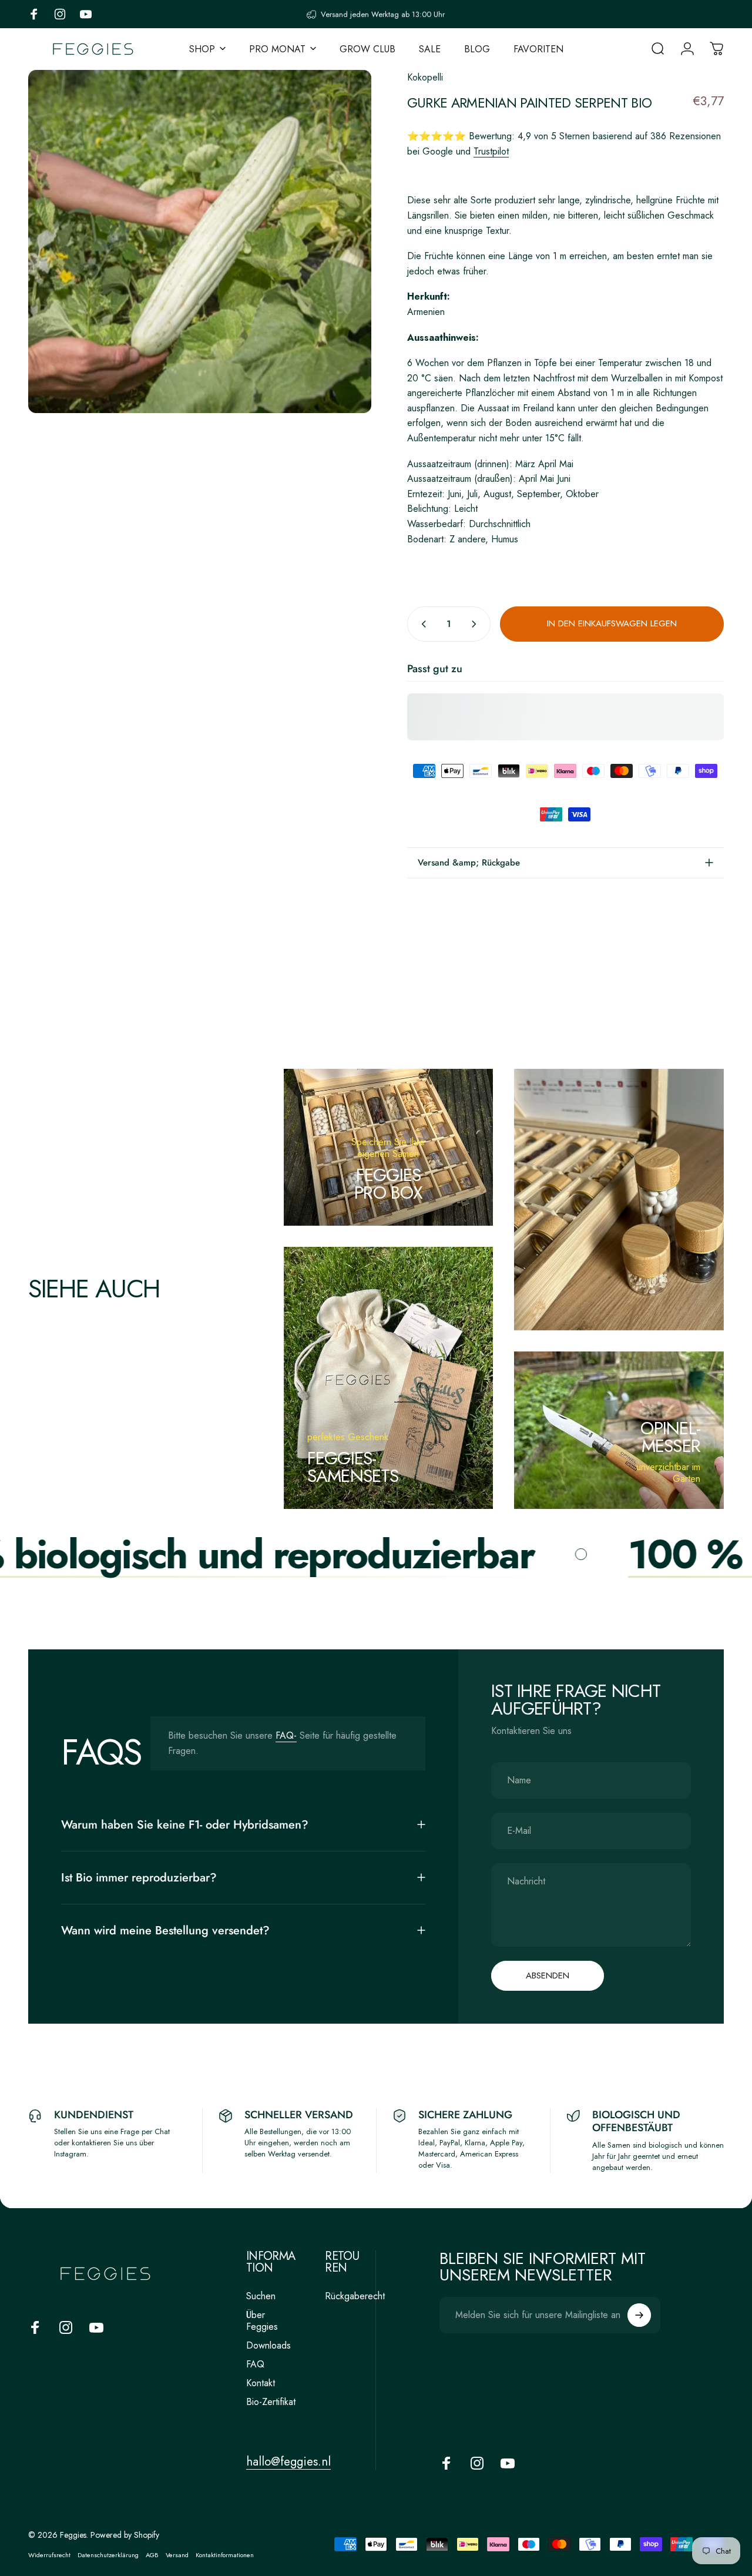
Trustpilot (491, 151)
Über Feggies (262, 2321)
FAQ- (286, 1735)
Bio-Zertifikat (271, 2402)
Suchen (261, 2296)
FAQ (255, 2364)
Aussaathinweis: (443, 338)
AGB (152, 2555)
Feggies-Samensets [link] (353, 1467)
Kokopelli (425, 77)
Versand (177, 2555)
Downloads (268, 2346)
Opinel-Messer (670, 1437)
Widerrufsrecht (49, 2555)
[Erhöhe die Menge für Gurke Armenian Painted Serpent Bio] (476, 624)
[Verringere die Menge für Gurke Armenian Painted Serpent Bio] (421, 624)
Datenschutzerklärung (108, 2555)
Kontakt (261, 2383)
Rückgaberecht (355, 2296)
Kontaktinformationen (225, 2555)
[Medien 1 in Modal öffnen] (200, 241)
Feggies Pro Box (388, 1184)
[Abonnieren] (639, 2315)
